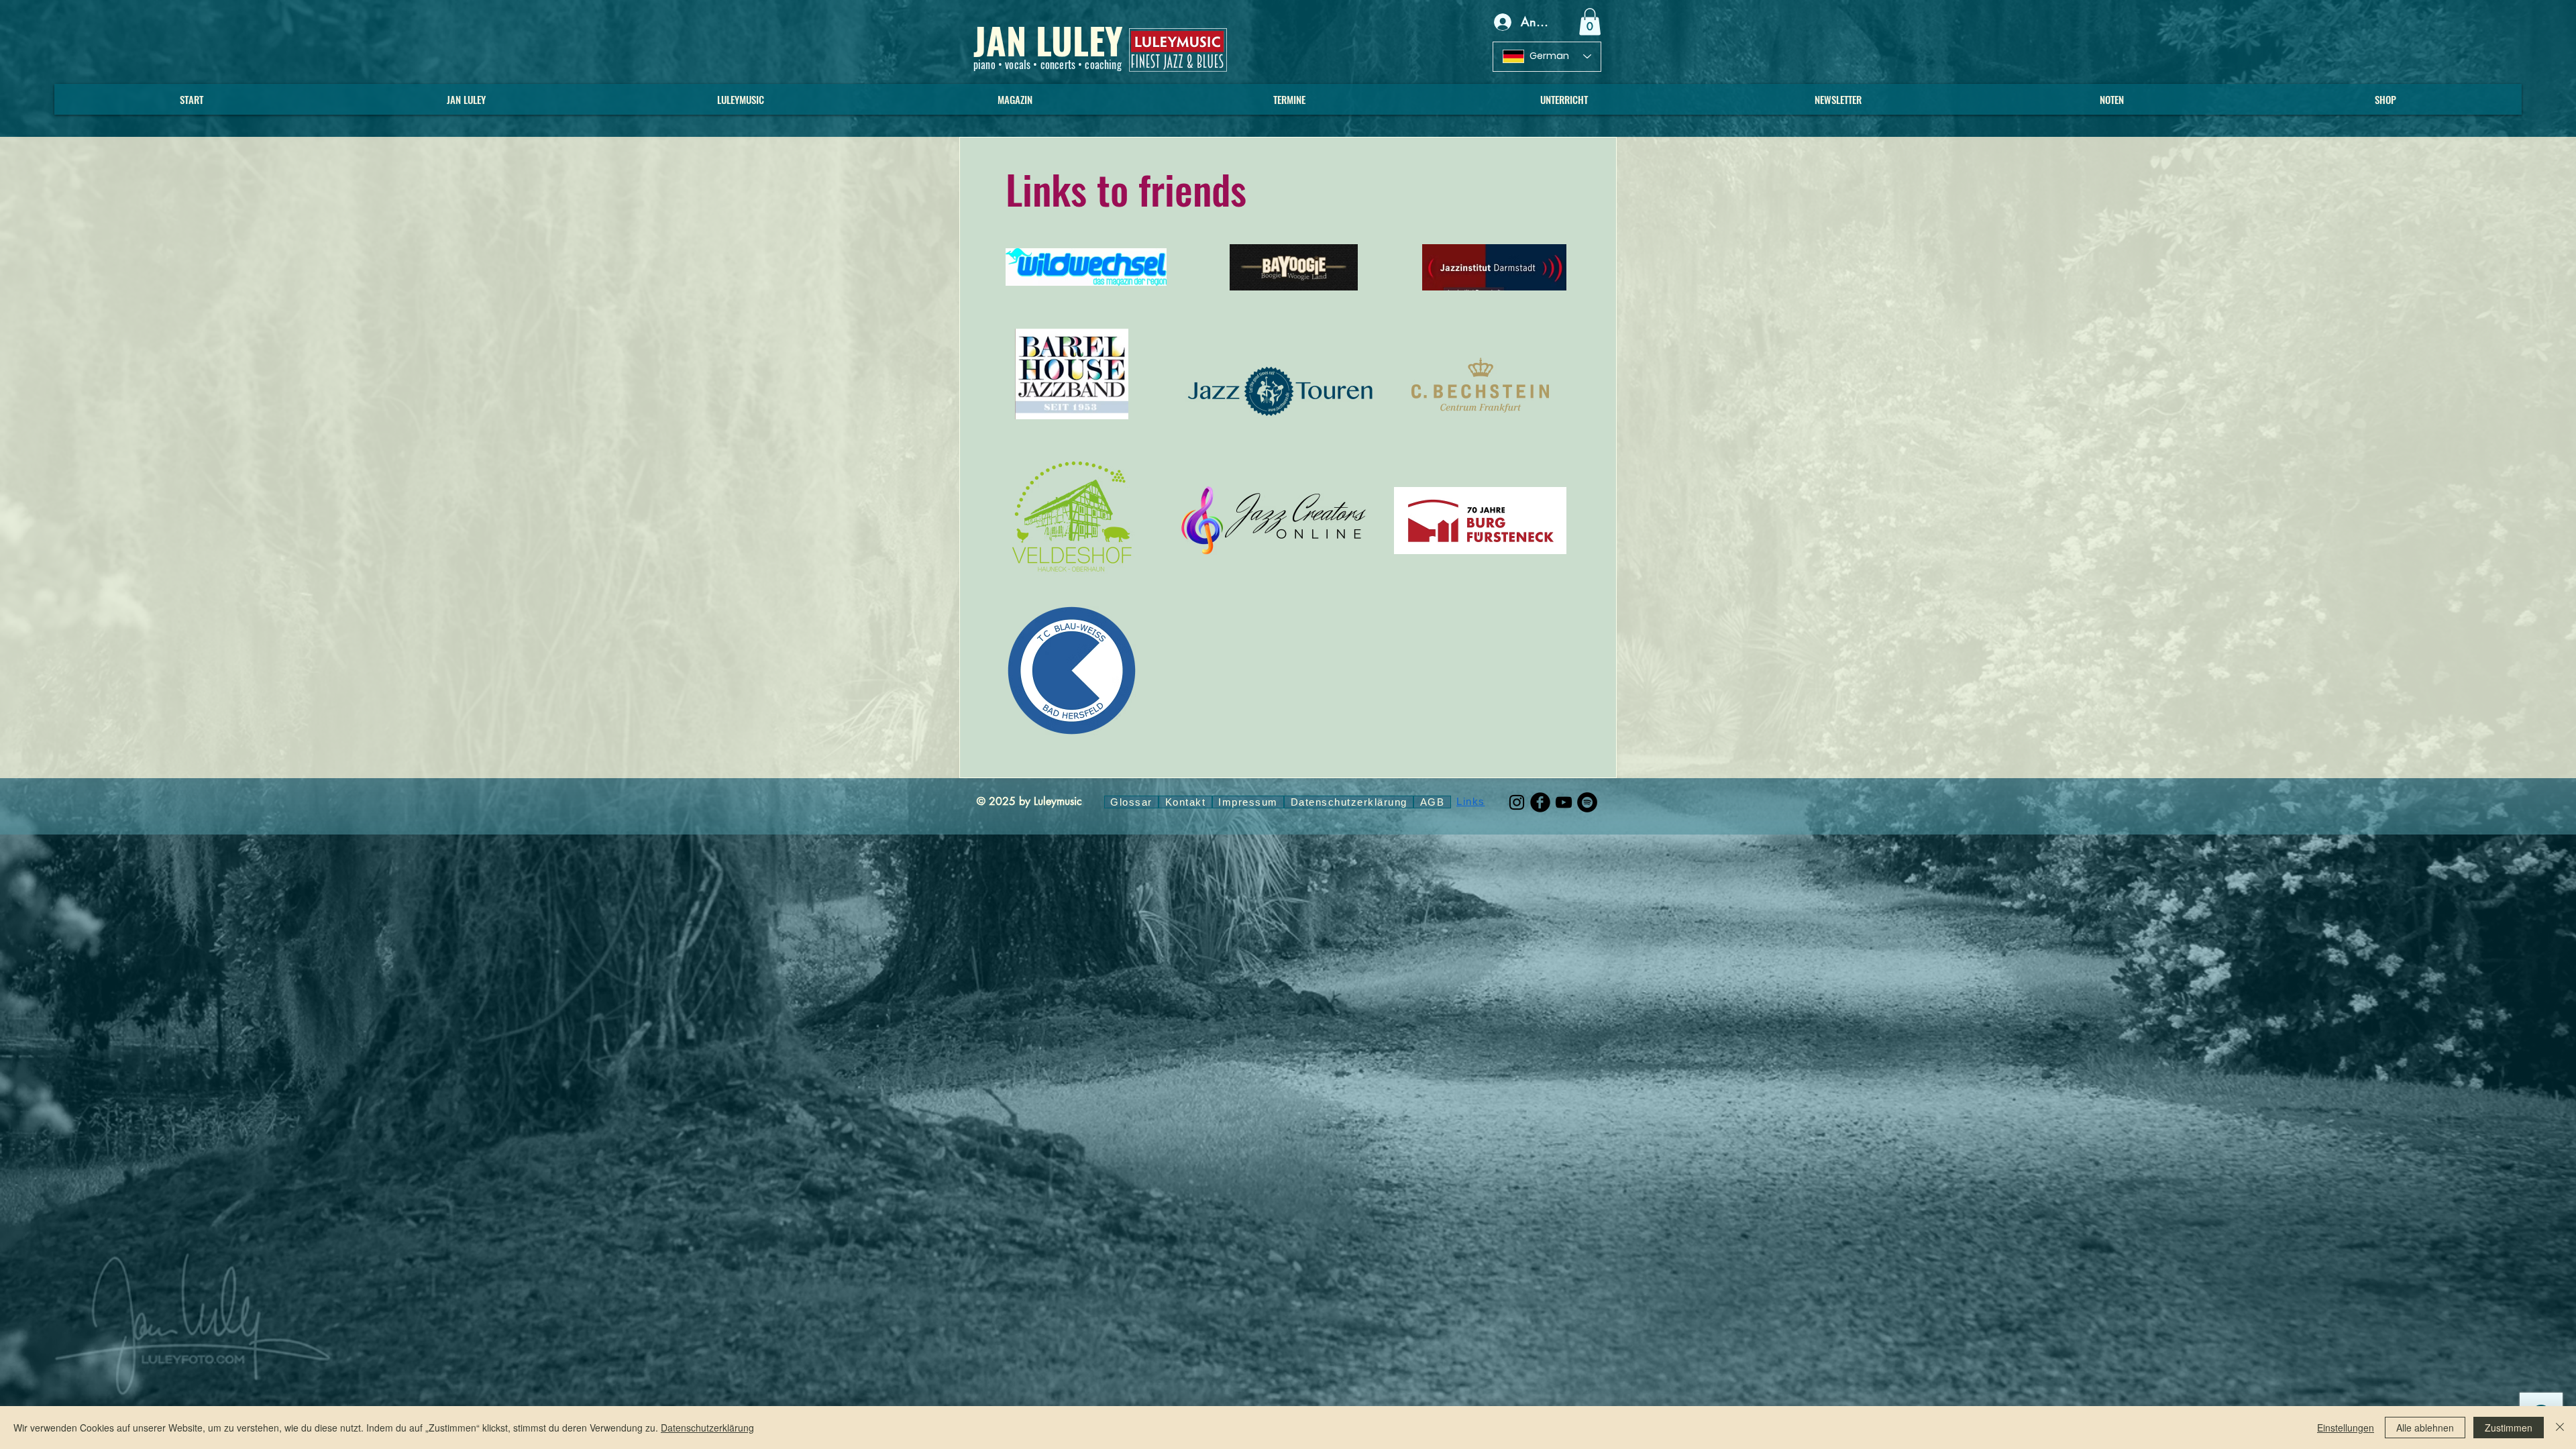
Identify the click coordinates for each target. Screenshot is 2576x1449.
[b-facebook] (1540, 802)
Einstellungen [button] (2346, 1428)
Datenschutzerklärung (707, 1428)
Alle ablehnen (2425, 1428)
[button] (1590, 22)
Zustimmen (2509, 1428)
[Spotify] (1587, 802)
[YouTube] (1564, 802)
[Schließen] (2560, 1428)
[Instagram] (1517, 802)
